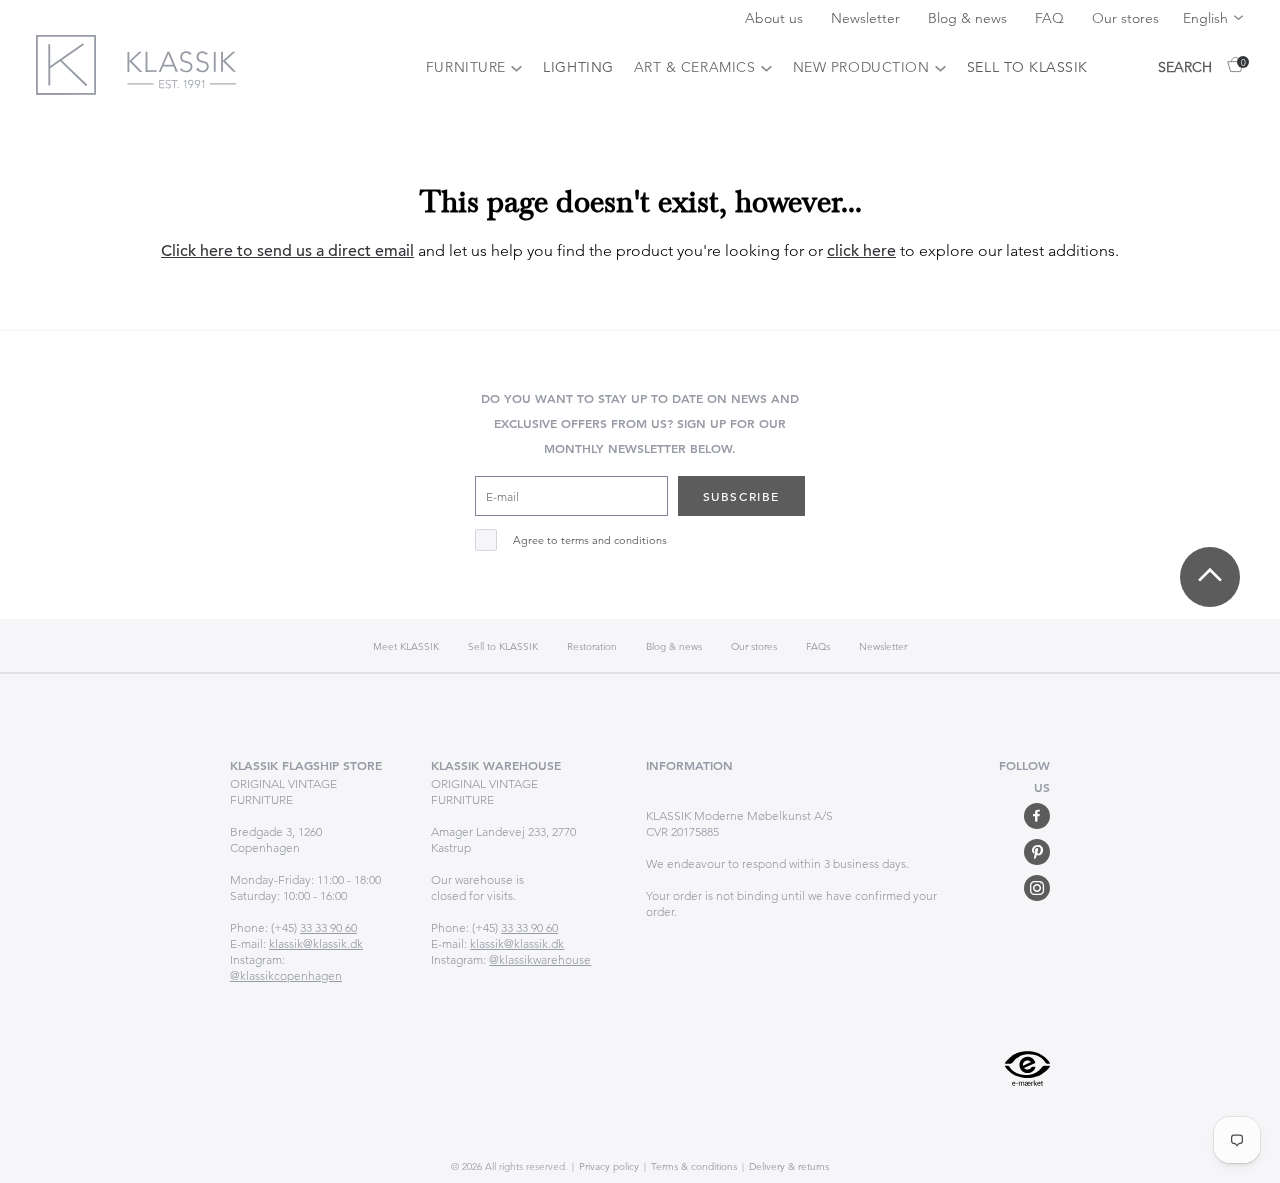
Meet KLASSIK (406, 646)
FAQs (818, 646)
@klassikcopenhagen (286, 975)
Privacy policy (607, 1166)
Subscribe (741, 496)
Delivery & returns (787, 1166)
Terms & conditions (692, 1166)
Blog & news (969, 18)
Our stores (1125, 18)
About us (776, 18)
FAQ (1051, 18)
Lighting (578, 67)
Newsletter (867, 18)
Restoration (592, 646)
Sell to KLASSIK (1027, 67)
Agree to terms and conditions (590, 540)
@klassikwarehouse (540, 959)
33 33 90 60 (328, 927)
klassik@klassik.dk (316, 943)
